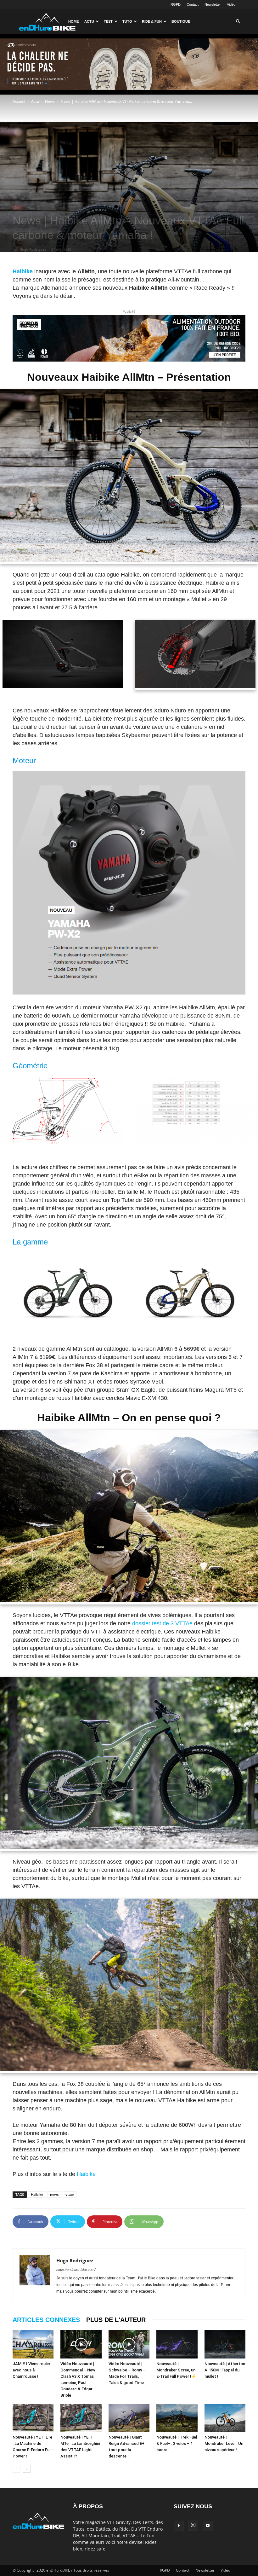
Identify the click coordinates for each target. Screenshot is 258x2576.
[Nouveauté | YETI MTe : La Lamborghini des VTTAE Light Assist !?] (81, 2418)
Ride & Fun (152, 21)
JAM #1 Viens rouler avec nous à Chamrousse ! (31, 2370)
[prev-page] (17, 2469)
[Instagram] (193, 2526)
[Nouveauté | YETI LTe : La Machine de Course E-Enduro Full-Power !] (33, 2418)
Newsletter (213, 4)
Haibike (86, 2174)
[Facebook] (179, 2526)
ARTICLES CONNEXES (46, 2320)
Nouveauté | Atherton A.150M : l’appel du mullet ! (225, 2370)
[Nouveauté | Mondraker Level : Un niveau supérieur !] (225, 2418)
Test (108, 21)
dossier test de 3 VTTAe (163, 1623)
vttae (70, 2194)
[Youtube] (208, 2526)
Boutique (181, 21)
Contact (193, 4)
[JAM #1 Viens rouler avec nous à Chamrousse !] (33, 2344)
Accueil (19, 101)
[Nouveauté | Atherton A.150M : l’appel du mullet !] (225, 2344)
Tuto (127, 21)
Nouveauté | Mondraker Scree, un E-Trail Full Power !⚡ (176, 2370)
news (54, 2194)
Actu (89, 21)
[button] (238, 22)
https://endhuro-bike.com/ (76, 2270)
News (50, 101)
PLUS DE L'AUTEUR (116, 2320)
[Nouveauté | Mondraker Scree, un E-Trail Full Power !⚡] (177, 2344)
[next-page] (27, 2469)
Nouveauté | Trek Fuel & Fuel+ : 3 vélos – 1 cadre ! (177, 2443)
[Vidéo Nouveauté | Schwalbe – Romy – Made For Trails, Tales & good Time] (129, 2344)
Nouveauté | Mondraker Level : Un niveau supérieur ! (224, 2443)
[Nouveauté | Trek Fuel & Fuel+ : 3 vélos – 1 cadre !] (177, 2418)
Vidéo (231, 4)
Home (73, 21)
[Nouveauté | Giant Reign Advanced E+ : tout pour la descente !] (129, 2418)
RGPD (176, 4)
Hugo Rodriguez (33, 249)
